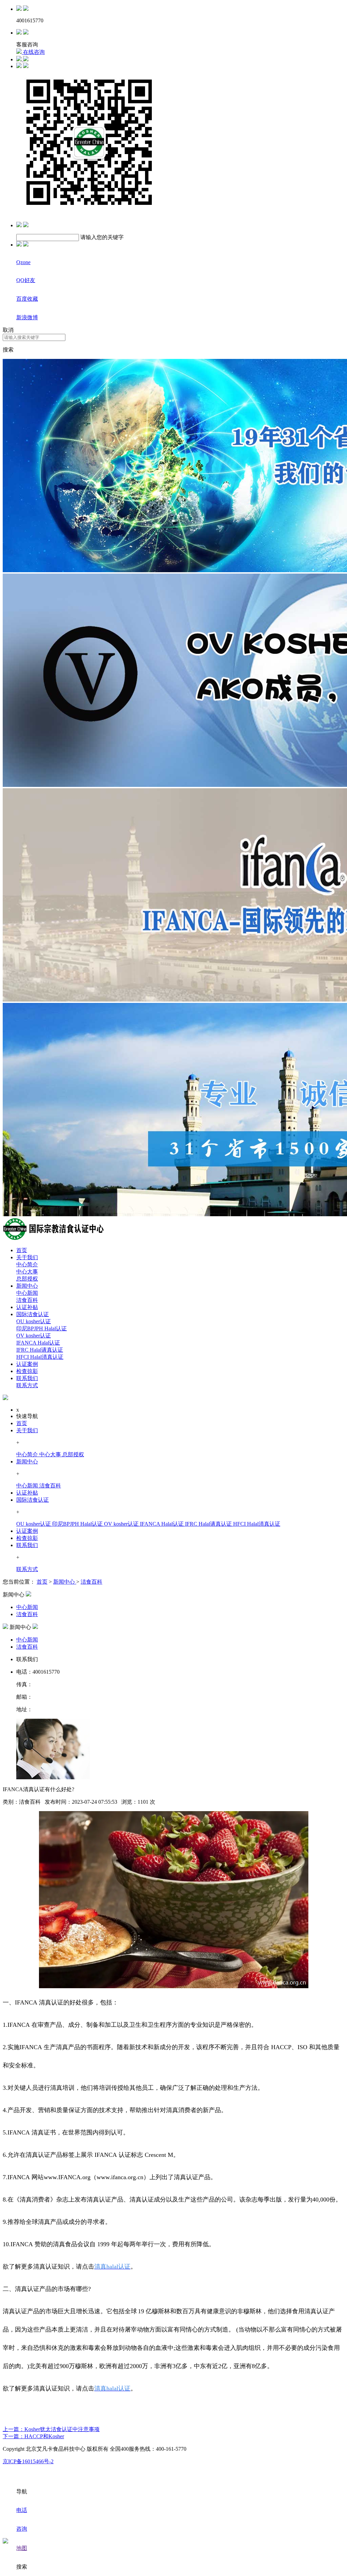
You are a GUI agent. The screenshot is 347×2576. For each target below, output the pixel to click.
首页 (22, 1250)
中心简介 (27, 1264)
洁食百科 (27, 1300)
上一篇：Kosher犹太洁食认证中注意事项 (51, 2429)
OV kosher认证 (34, 1336)
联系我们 (27, 1378)
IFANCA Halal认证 (38, 1343)
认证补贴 (27, 1307)
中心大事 (27, 1272)
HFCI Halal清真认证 (40, 1357)
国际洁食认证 (33, 1314)
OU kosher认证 (34, 1321)
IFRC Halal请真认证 (40, 1350)
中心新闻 (27, 1293)
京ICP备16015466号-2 (28, 2461)
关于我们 (27, 1257)
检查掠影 (27, 1371)
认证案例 (27, 1364)
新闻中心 (27, 1286)
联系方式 (27, 1385)
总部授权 (27, 1279)
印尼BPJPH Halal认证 (42, 1328)
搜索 (8, 350)
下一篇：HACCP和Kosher (33, 2436)
